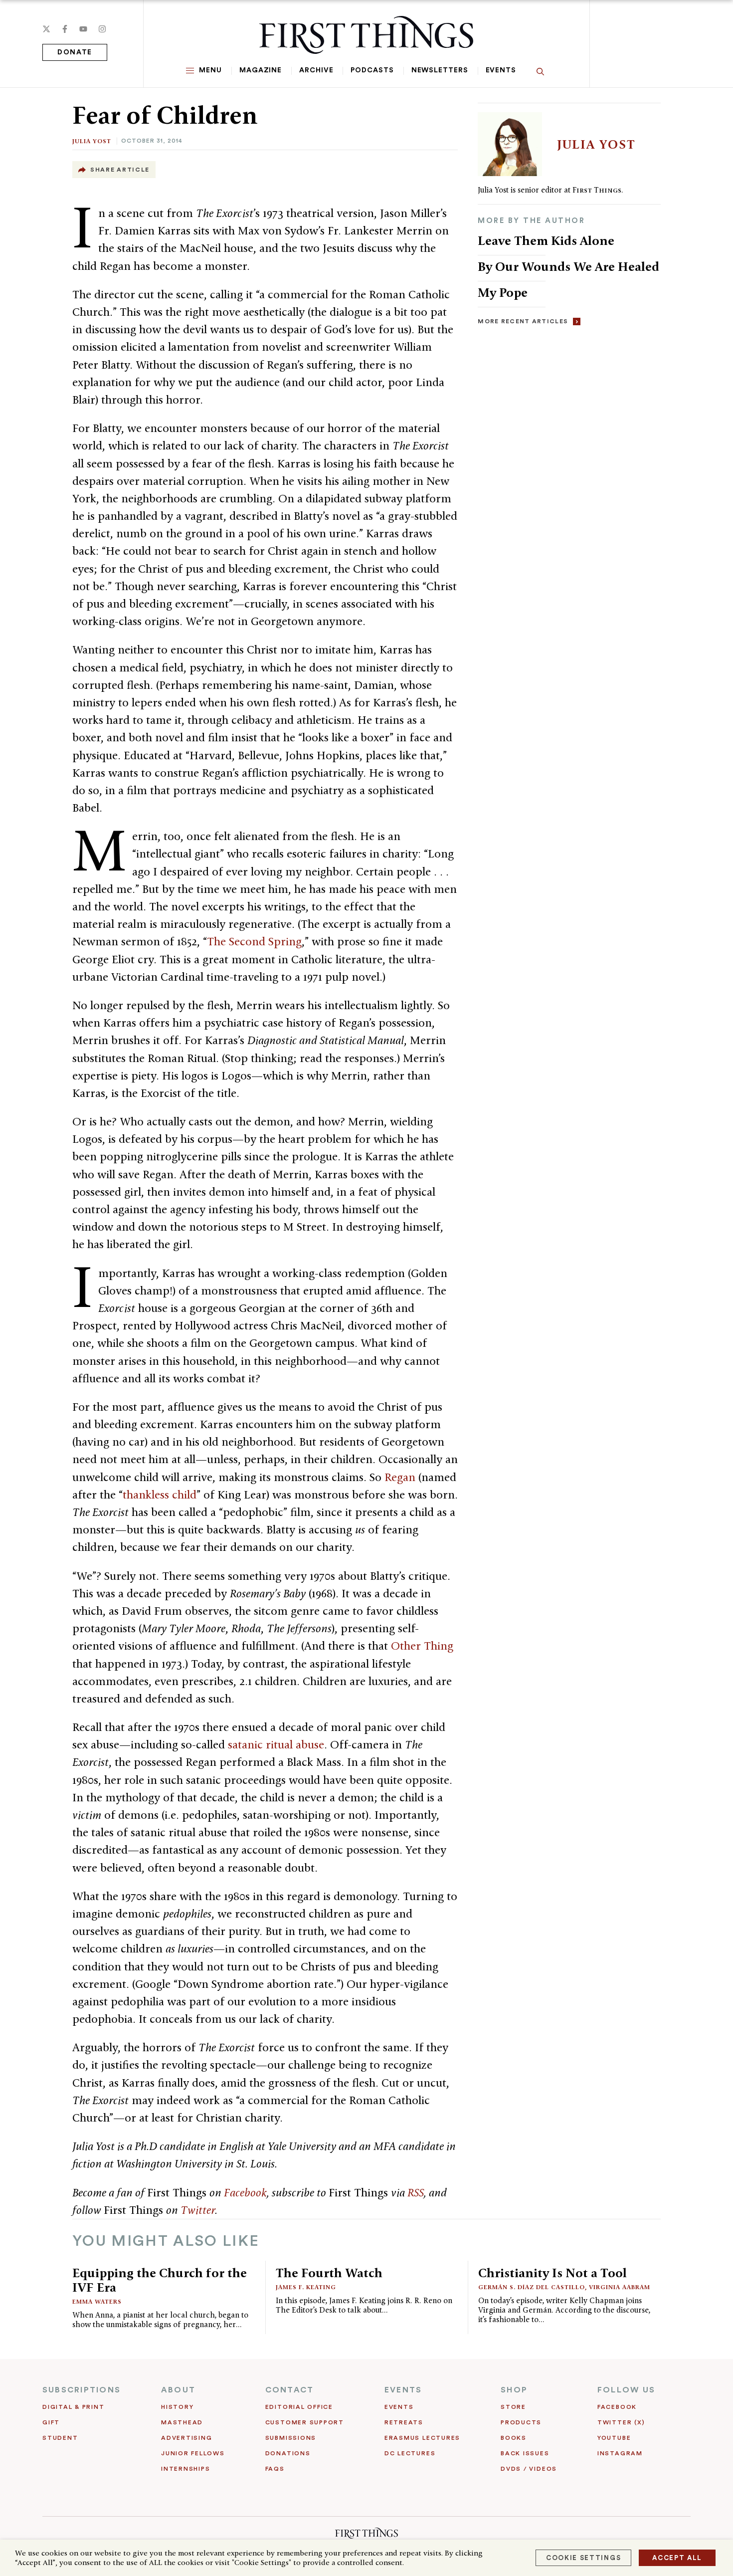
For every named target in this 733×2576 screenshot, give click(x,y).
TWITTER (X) (621, 2422)
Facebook (245, 2192)
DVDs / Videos (529, 2469)
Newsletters (440, 70)
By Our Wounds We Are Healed (568, 266)
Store (513, 2407)
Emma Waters (97, 2301)
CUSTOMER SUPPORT (305, 2422)
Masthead (182, 2422)
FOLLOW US (626, 2390)
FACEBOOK (617, 2407)
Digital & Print (74, 2407)
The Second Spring (254, 941)
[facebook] (65, 29)
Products (521, 2422)
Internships (185, 2469)
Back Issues (525, 2453)
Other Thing (422, 1646)
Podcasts (372, 70)
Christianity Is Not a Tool (552, 2273)
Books (514, 2438)
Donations (288, 2453)
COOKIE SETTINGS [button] (583, 2558)
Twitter (198, 2210)
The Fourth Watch (329, 2273)
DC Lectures (410, 2453)
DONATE (75, 52)
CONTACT (290, 2390)
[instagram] (102, 29)
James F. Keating (306, 2287)
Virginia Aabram (620, 2287)
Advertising (186, 2438)
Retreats (404, 2422)
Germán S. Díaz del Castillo (532, 2287)
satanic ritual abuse (276, 1744)
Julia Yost (92, 141)
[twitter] (46, 29)
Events (501, 70)
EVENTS (403, 2390)
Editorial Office (299, 2407)
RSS (416, 2192)
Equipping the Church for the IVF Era (160, 2280)
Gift (51, 2422)
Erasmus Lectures (422, 2438)
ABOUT (178, 2390)
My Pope (503, 292)
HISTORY (177, 2407)
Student (60, 2438)
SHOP (514, 2390)
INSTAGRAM (620, 2453)
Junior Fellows (193, 2453)
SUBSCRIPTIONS (82, 2390)
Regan (400, 1477)
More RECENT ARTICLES (523, 321)
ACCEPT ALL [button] (677, 2558)
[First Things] (366, 35)
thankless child (160, 1495)
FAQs (275, 2469)
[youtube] (83, 29)
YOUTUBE (614, 2438)
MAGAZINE (261, 70)
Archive (316, 70)
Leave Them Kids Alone (546, 240)
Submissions (291, 2438)
